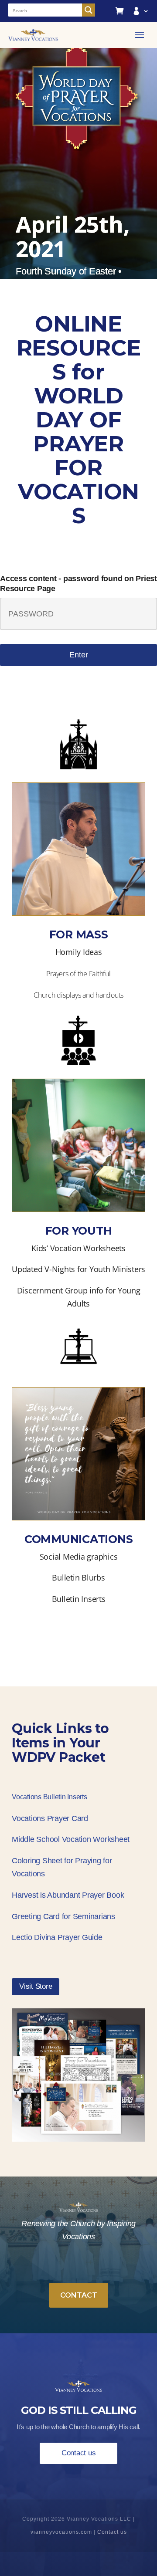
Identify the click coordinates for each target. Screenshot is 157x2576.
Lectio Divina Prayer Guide (57, 1937)
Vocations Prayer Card (50, 1818)
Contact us (79, 2453)
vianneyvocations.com (61, 2532)
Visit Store (36, 1986)
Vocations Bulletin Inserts (49, 1797)
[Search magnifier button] (89, 10)
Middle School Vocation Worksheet (71, 1839)
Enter (79, 655)
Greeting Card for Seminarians (63, 1916)
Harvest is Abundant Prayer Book (68, 1895)
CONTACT (79, 2295)
